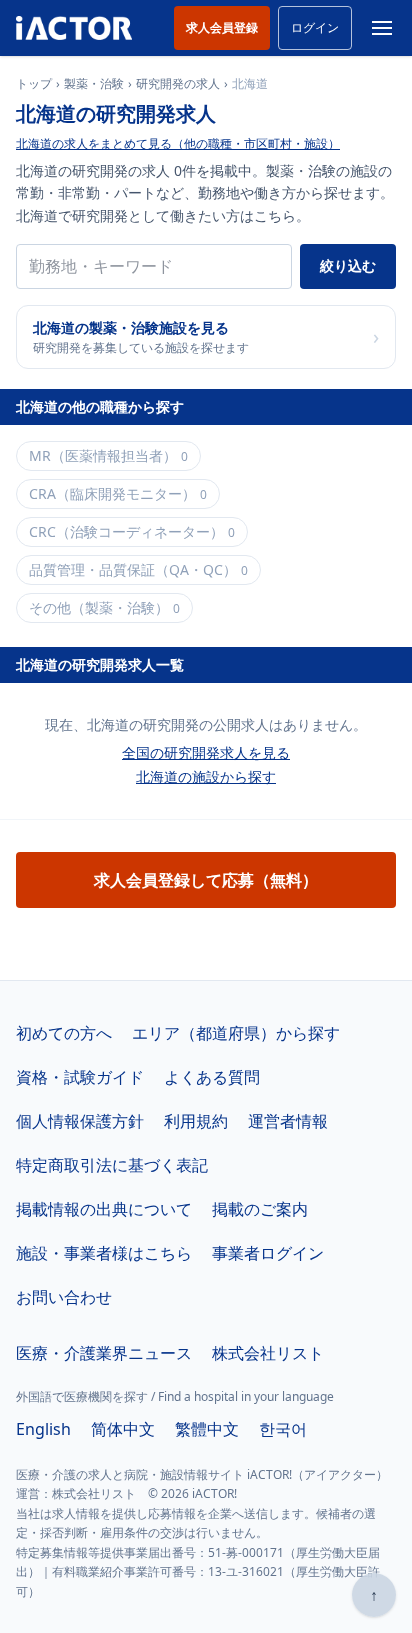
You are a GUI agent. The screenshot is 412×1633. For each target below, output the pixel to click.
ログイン (315, 27)
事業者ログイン (268, 1253)
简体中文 (123, 1429)
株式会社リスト (268, 1353)
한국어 (283, 1429)
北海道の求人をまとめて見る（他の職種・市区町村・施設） (178, 143)
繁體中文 (207, 1429)
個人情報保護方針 (80, 1121)
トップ (34, 84)
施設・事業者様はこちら (104, 1253)
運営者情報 (288, 1121)
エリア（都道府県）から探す (236, 1033)
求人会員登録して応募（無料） (206, 880)
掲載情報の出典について (104, 1209)
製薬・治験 (94, 84)
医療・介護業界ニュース (104, 1353)
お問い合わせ (64, 1297)
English (43, 1429)
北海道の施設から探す (206, 776)
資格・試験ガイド (80, 1077)
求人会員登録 (222, 27)
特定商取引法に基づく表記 (112, 1165)
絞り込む (348, 265)
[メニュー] (382, 28)
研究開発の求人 (178, 84)
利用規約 (196, 1121)
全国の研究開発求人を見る (206, 752)
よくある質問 (212, 1077)
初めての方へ (64, 1033)
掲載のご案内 (260, 1209)
